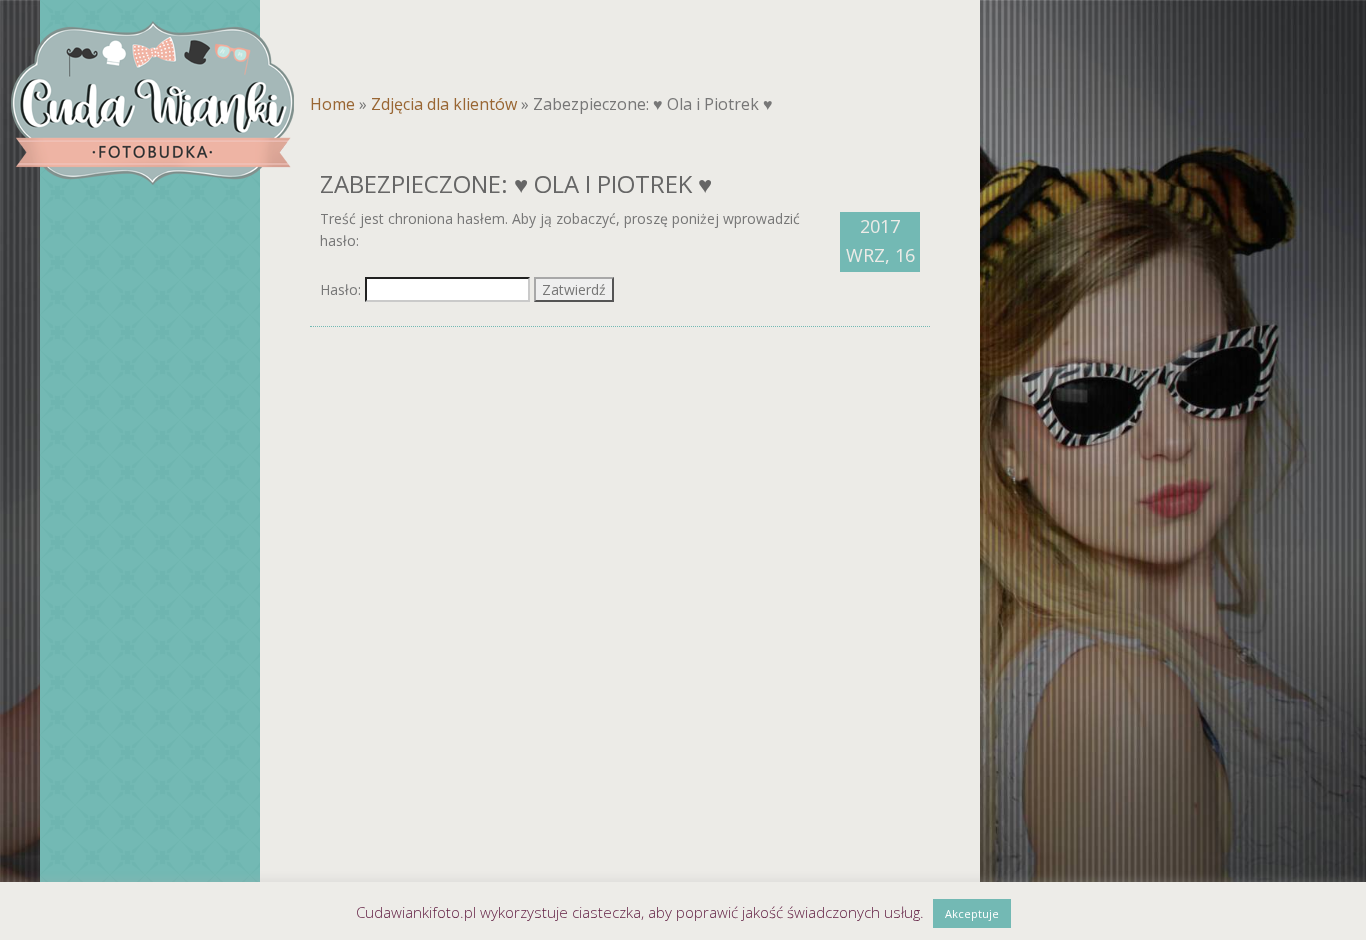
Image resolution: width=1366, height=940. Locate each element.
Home (332, 104)
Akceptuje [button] (972, 913)
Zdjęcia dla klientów (444, 104)
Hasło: (342, 289)
